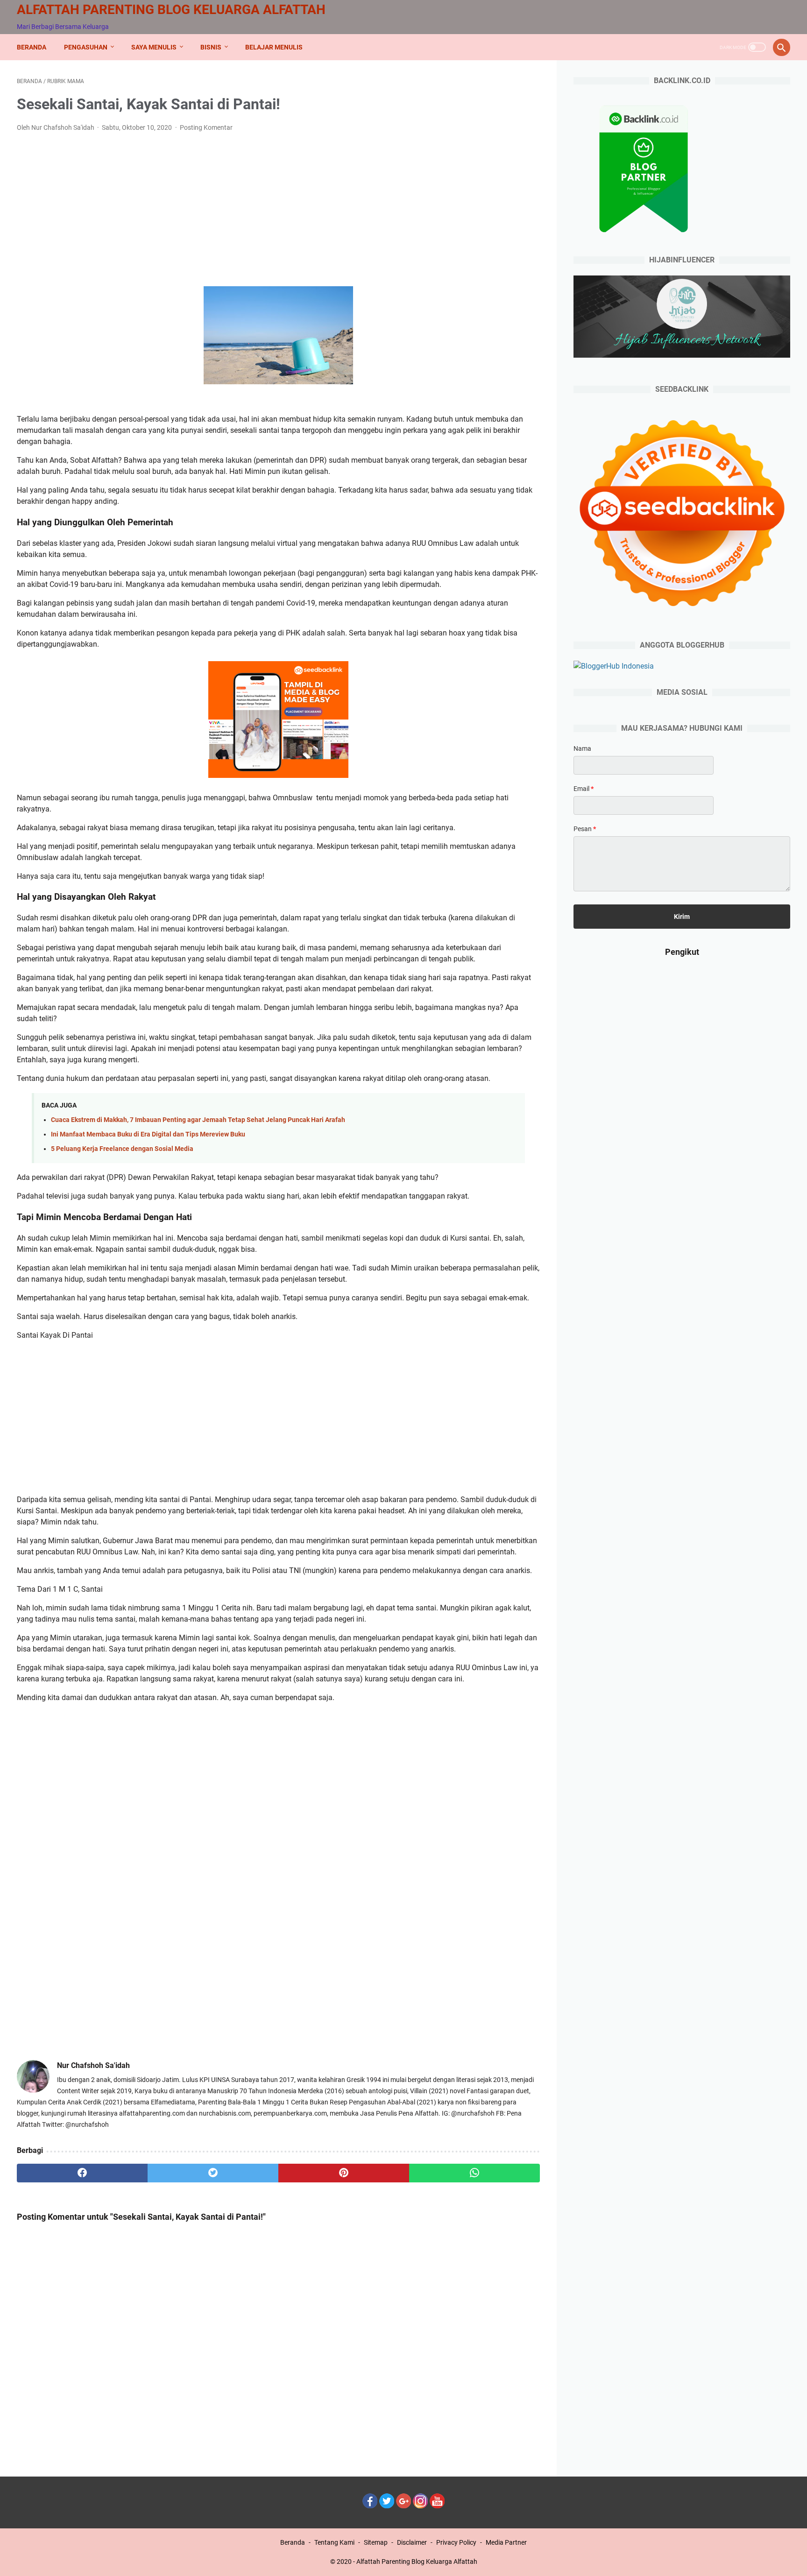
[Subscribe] (437, 2506)
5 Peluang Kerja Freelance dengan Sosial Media (122, 1149)
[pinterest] (344, 2173)
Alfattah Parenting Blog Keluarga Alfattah (171, 10)
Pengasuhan (86, 47)
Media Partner (506, 2542)
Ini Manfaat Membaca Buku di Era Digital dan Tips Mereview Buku (148, 1134)
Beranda (32, 47)
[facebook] (82, 2173)
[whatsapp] (474, 2173)
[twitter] (213, 2173)
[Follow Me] (387, 2506)
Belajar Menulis (274, 47)
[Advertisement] (278, 210)
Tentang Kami (334, 2542)
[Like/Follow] (370, 2506)
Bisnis (211, 47)
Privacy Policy (456, 2542)
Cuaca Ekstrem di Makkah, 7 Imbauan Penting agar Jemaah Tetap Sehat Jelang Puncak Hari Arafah (198, 1120)
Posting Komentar (206, 127)
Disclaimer (412, 2542)
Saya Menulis (154, 47)
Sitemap (376, 2542)
